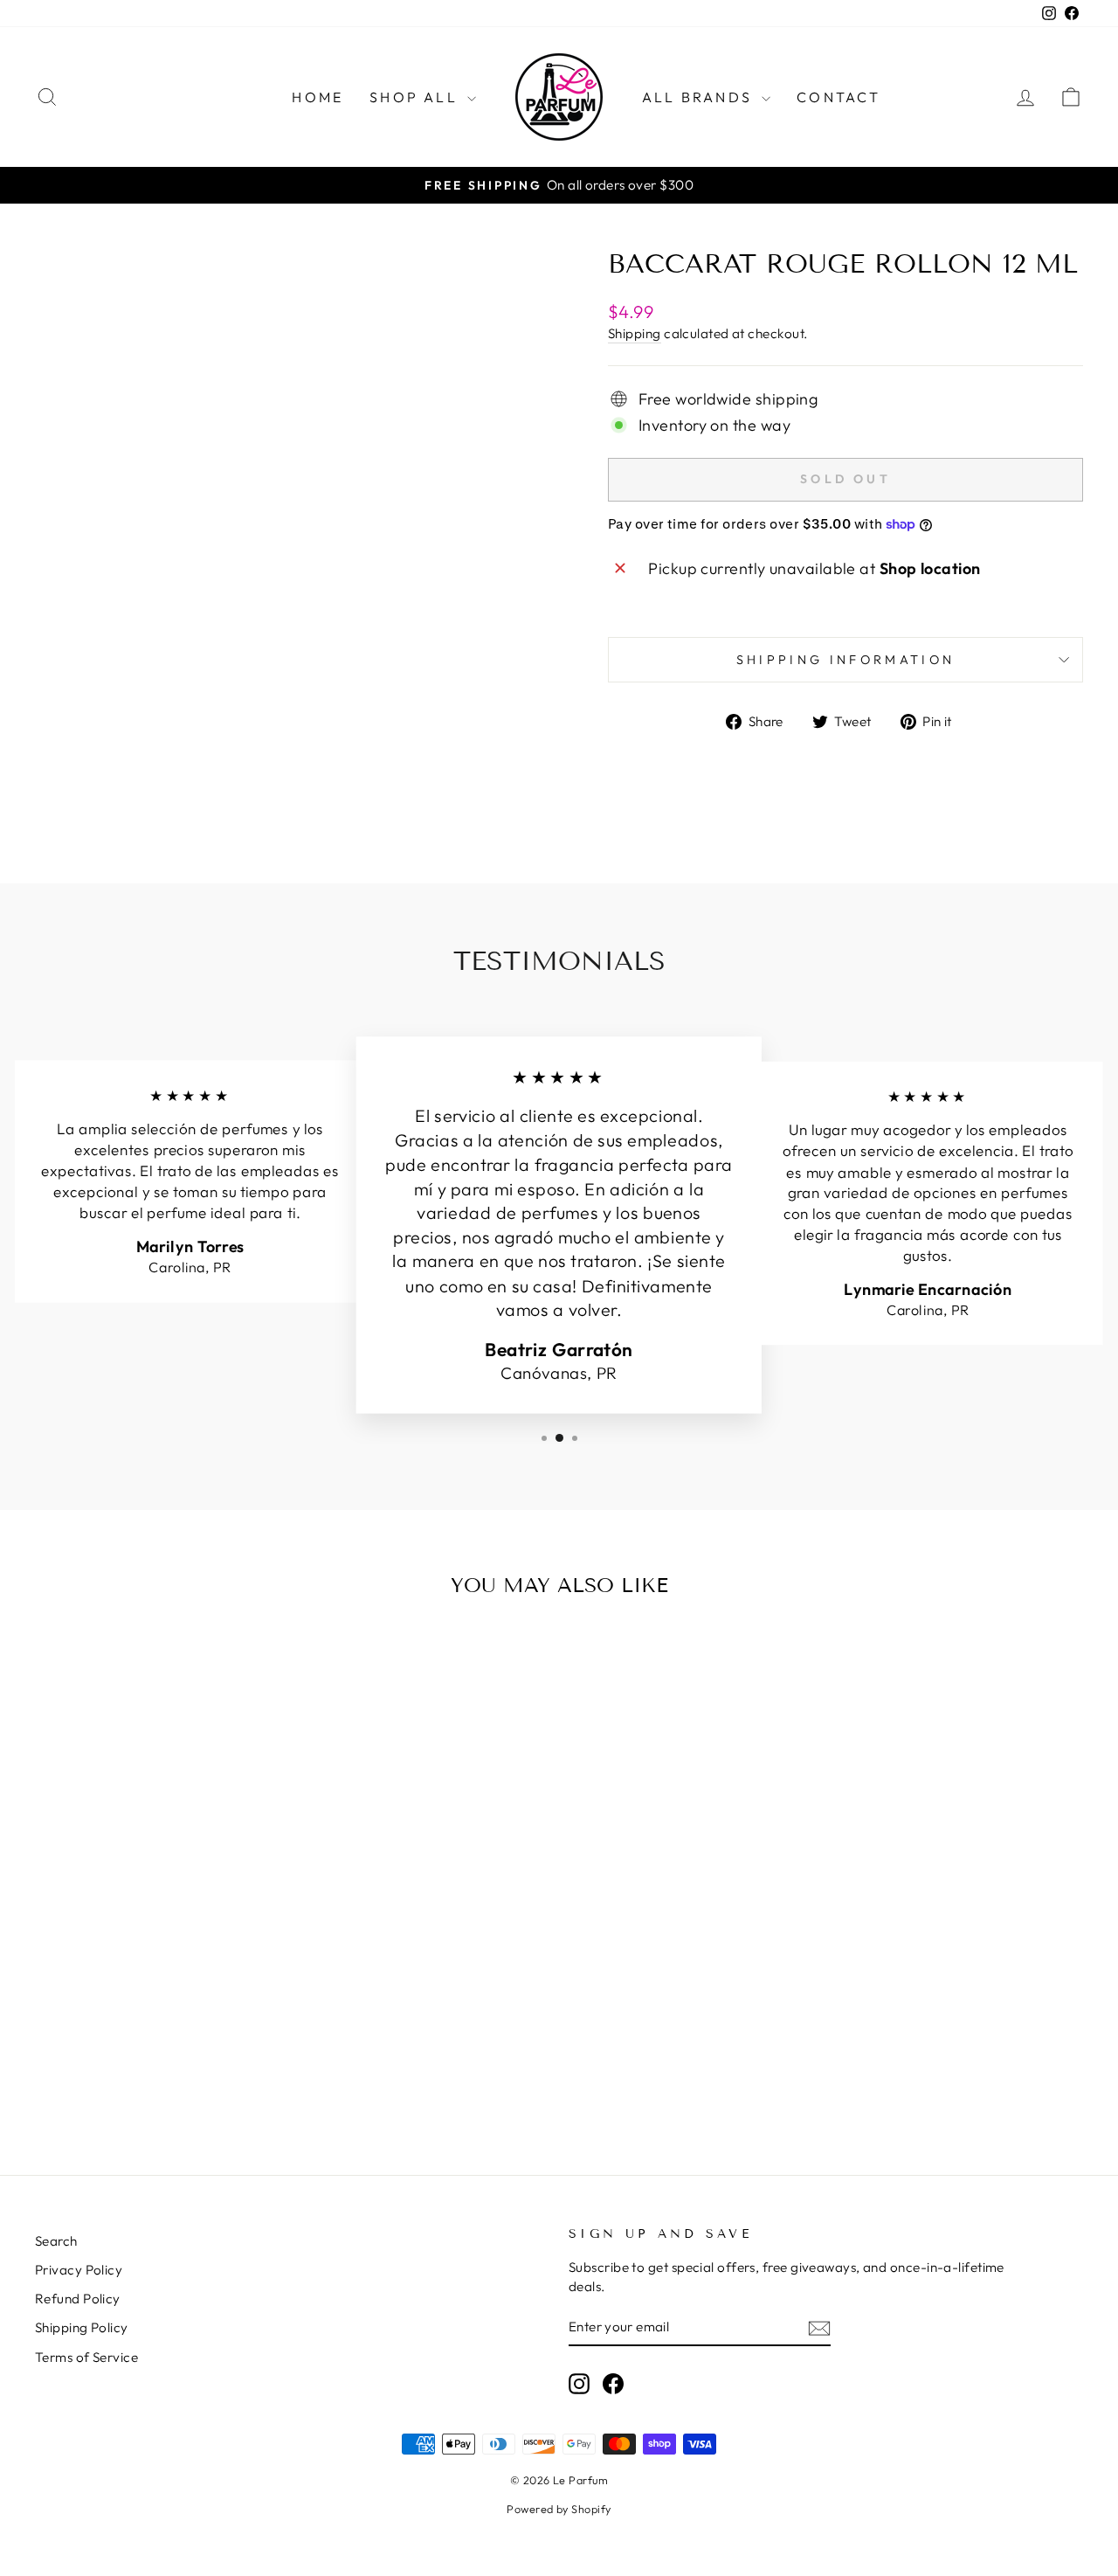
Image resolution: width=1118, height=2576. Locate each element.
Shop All (416, 97)
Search (56, 2241)
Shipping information (845, 660)
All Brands (700, 97)
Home (317, 97)
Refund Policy (78, 2299)
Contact (838, 97)
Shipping (635, 333)
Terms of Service (86, 2357)
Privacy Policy (79, 2270)
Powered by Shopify (559, 2509)
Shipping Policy (82, 2327)
